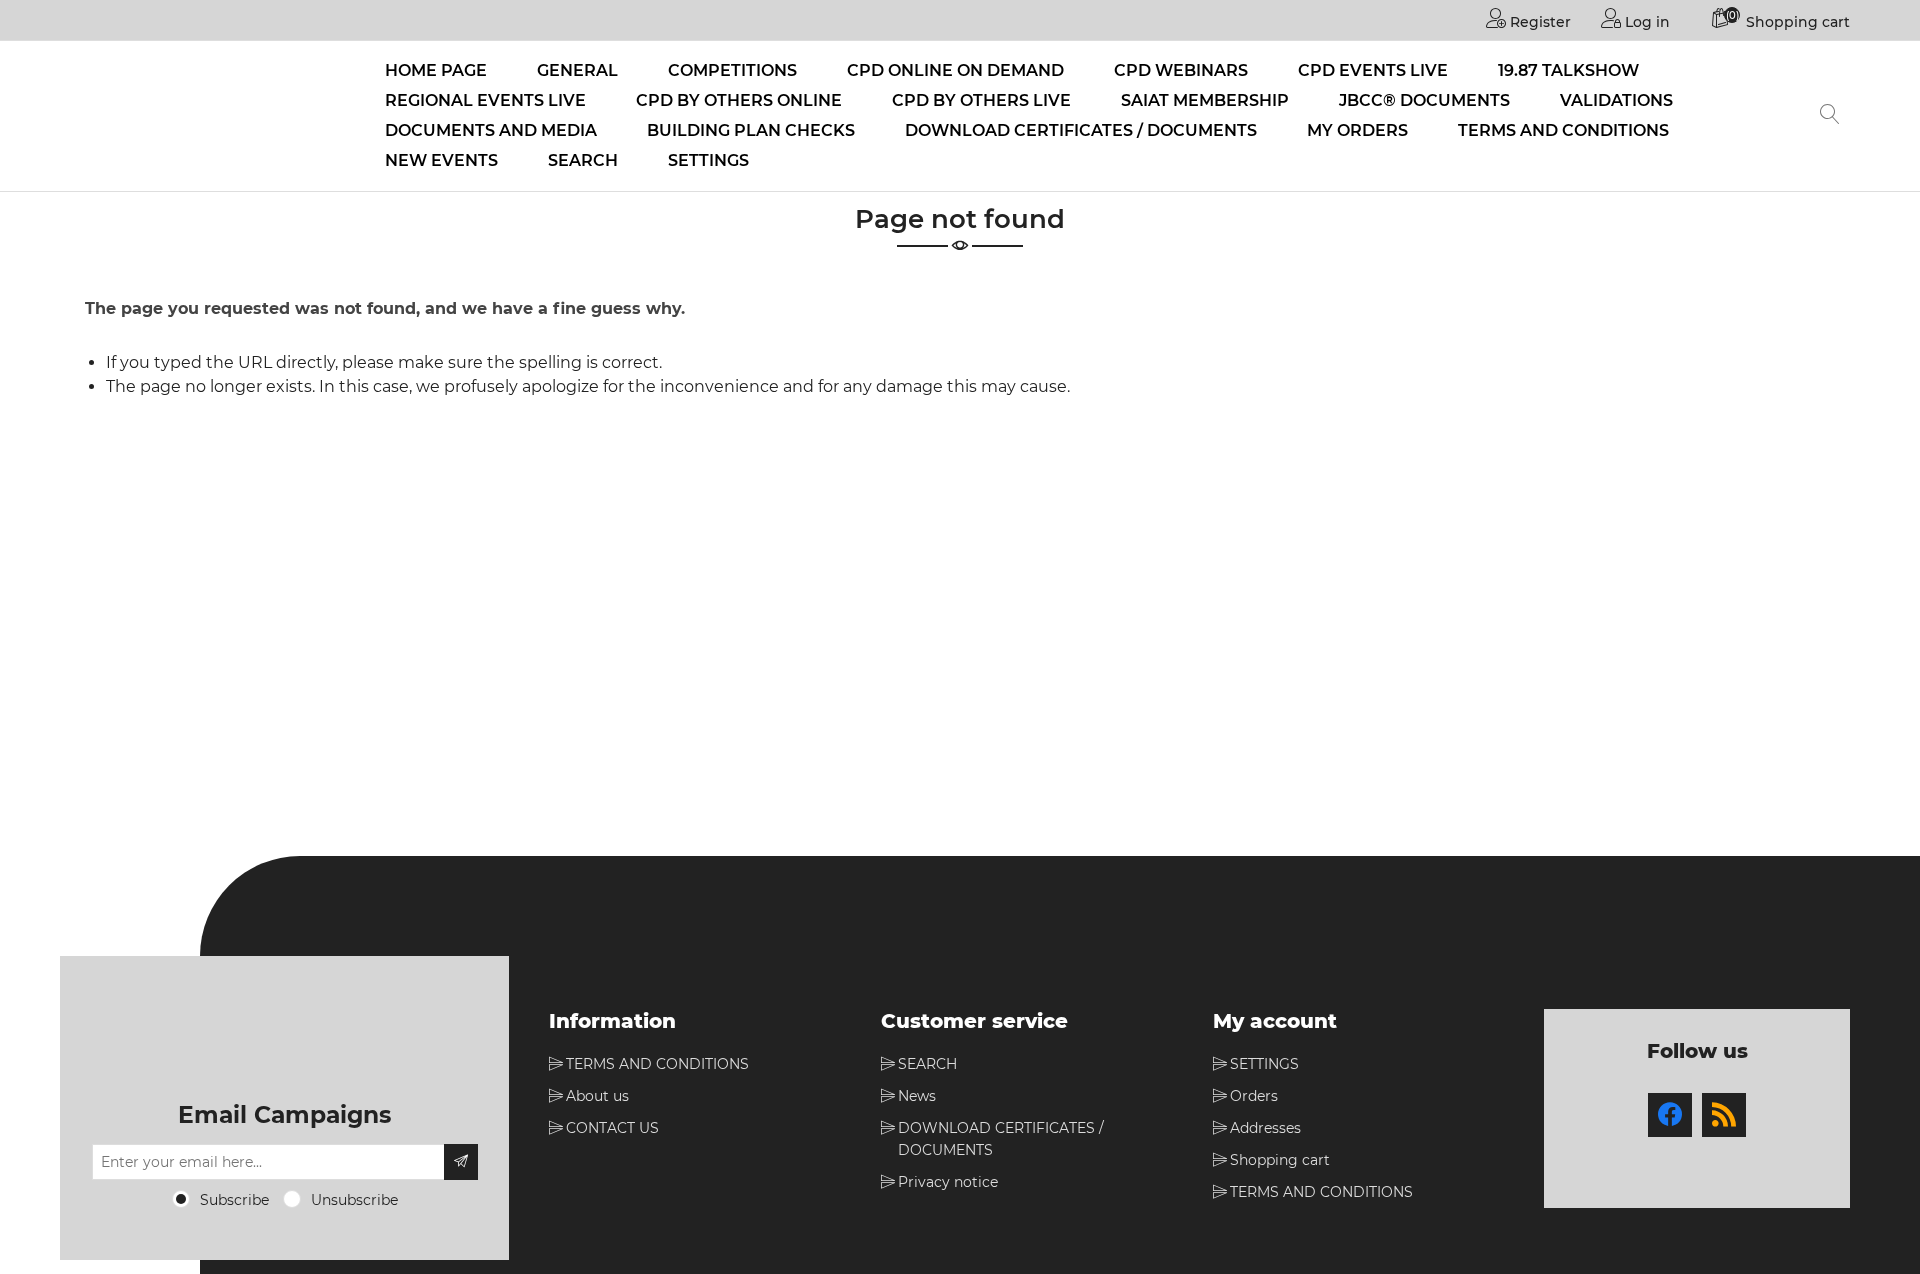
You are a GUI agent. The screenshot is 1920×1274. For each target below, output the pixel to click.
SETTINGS (708, 160)
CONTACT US (612, 1128)
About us (597, 1096)
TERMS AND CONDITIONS (1563, 130)
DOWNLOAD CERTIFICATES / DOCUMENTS (1081, 130)
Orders (1254, 1096)
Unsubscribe (354, 1200)
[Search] (1830, 116)
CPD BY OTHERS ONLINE (739, 100)
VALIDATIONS (1616, 100)
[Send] (461, 1162)
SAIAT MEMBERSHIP (1205, 100)
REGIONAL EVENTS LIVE (485, 100)
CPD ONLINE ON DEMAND (955, 70)
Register (1538, 22)
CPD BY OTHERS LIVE (981, 100)
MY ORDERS (1357, 130)
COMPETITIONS (732, 70)
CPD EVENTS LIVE (1373, 70)
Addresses (1265, 1128)
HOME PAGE (436, 70)
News (917, 1096)
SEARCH (583, 160)
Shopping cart (1280, 1160)
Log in (1645, 22)
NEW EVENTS (441, 160)
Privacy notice (948, 1182)
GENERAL (577, 70)
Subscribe (234, 1200)
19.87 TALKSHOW (1568, 70)
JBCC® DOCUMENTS (1424, 100)
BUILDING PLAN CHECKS (751, 130)
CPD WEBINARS (1181, 70)
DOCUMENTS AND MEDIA (491, 130)
